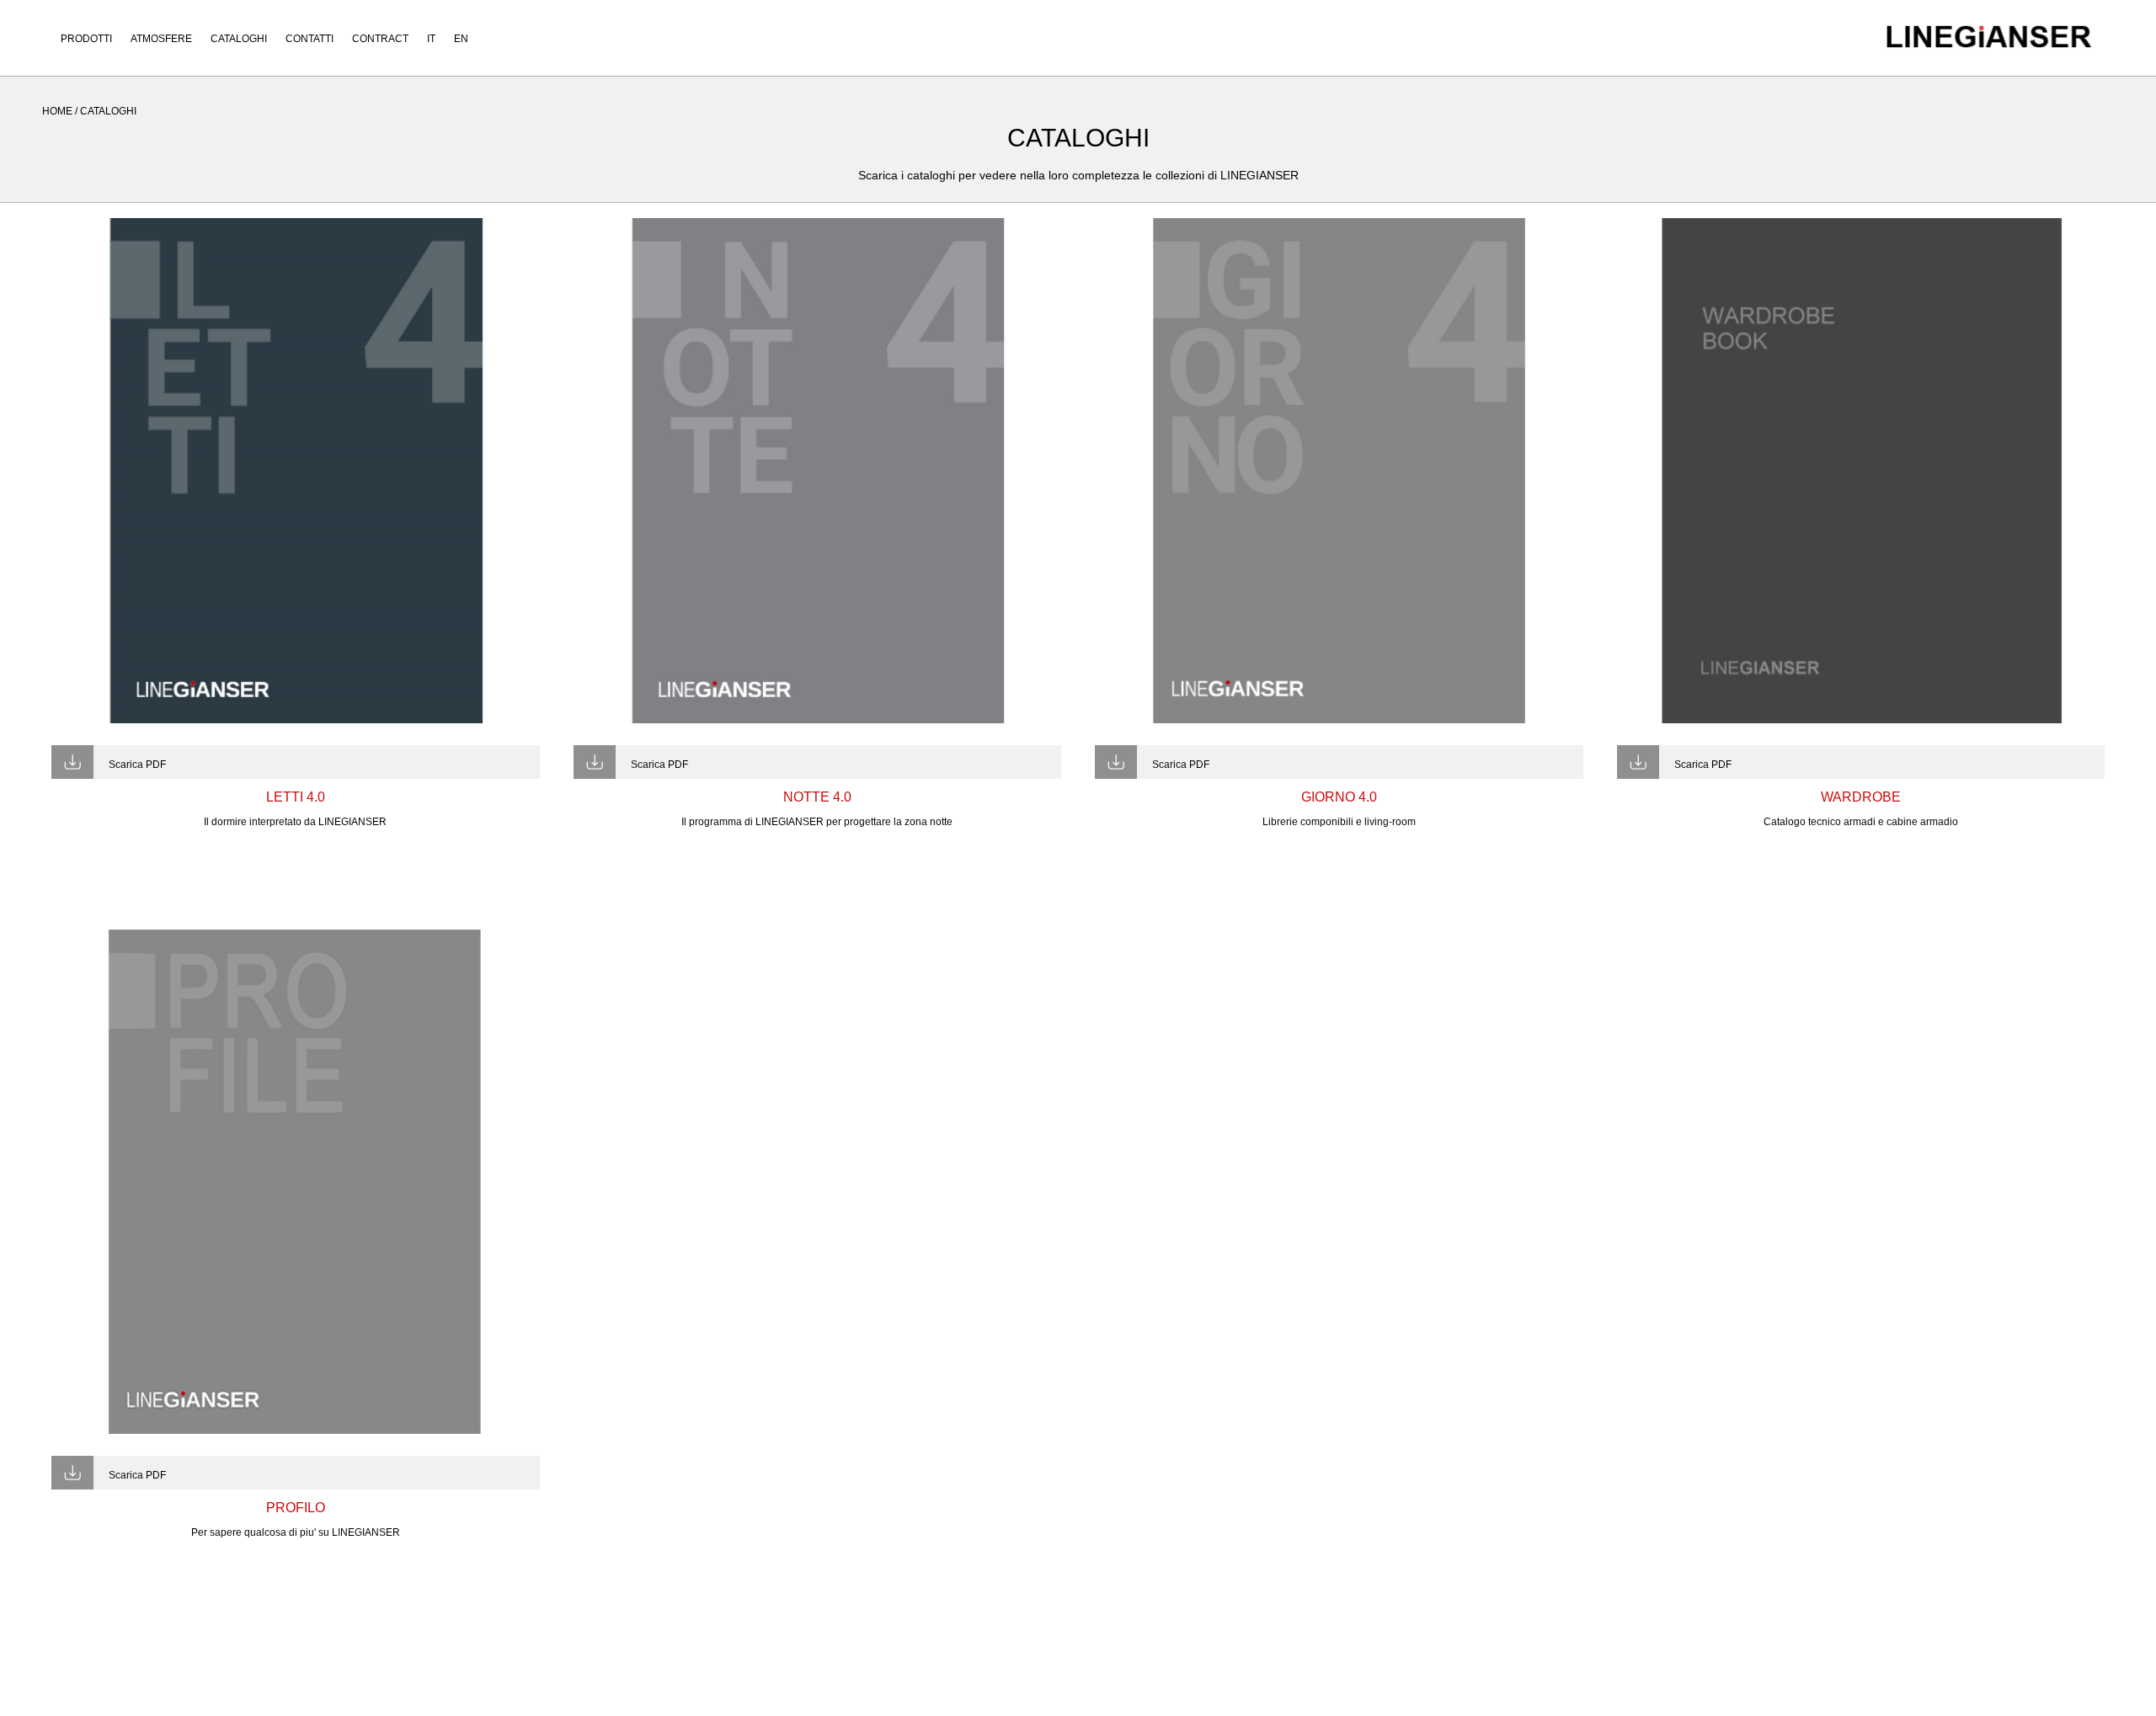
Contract (380, 39)
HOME (57, 111)
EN (461, 39)
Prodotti (86, 39)
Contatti (310, 39)
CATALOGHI (108, 111)
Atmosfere (161, 39)
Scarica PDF (137, 765)
